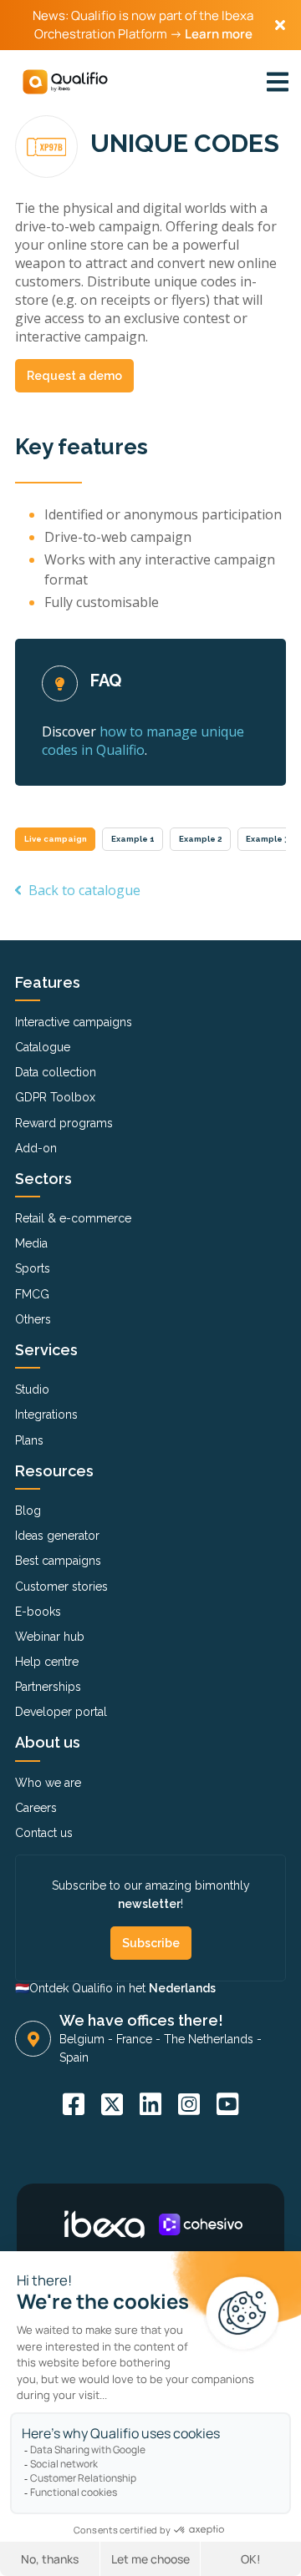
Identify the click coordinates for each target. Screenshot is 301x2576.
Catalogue (43, 1047)
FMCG (32, 1294)
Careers (36, 1808)
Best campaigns (58, 1561)
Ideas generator (57, 1536)
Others (33, 1319)
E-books (38, 1612)
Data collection (56, 1072)
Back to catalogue (84, 890)
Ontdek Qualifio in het (122, 1988)
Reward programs (64, 1123)
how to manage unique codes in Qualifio (143, 741)
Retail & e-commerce (73, 1218)
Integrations (46, 1415)
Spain (74, 2057)
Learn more (219, 34)
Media (31, 1243)
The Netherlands (209, 2039)
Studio (32, 1389)
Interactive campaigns (74, 1022)
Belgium (82, 2039)
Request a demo (74, 376)
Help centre (47, 1662)
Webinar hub (50, 1637)
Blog (28, 1511)
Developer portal (61, 1712)
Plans (29, 1440)
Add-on (36, 1148)
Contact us (44, 1833)
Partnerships (48, 1687)
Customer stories (61, 1587)
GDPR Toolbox (55, 1097)
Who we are (48, 1783)
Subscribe (151, 1943)
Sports (33, 1268)
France (134, 2039)
